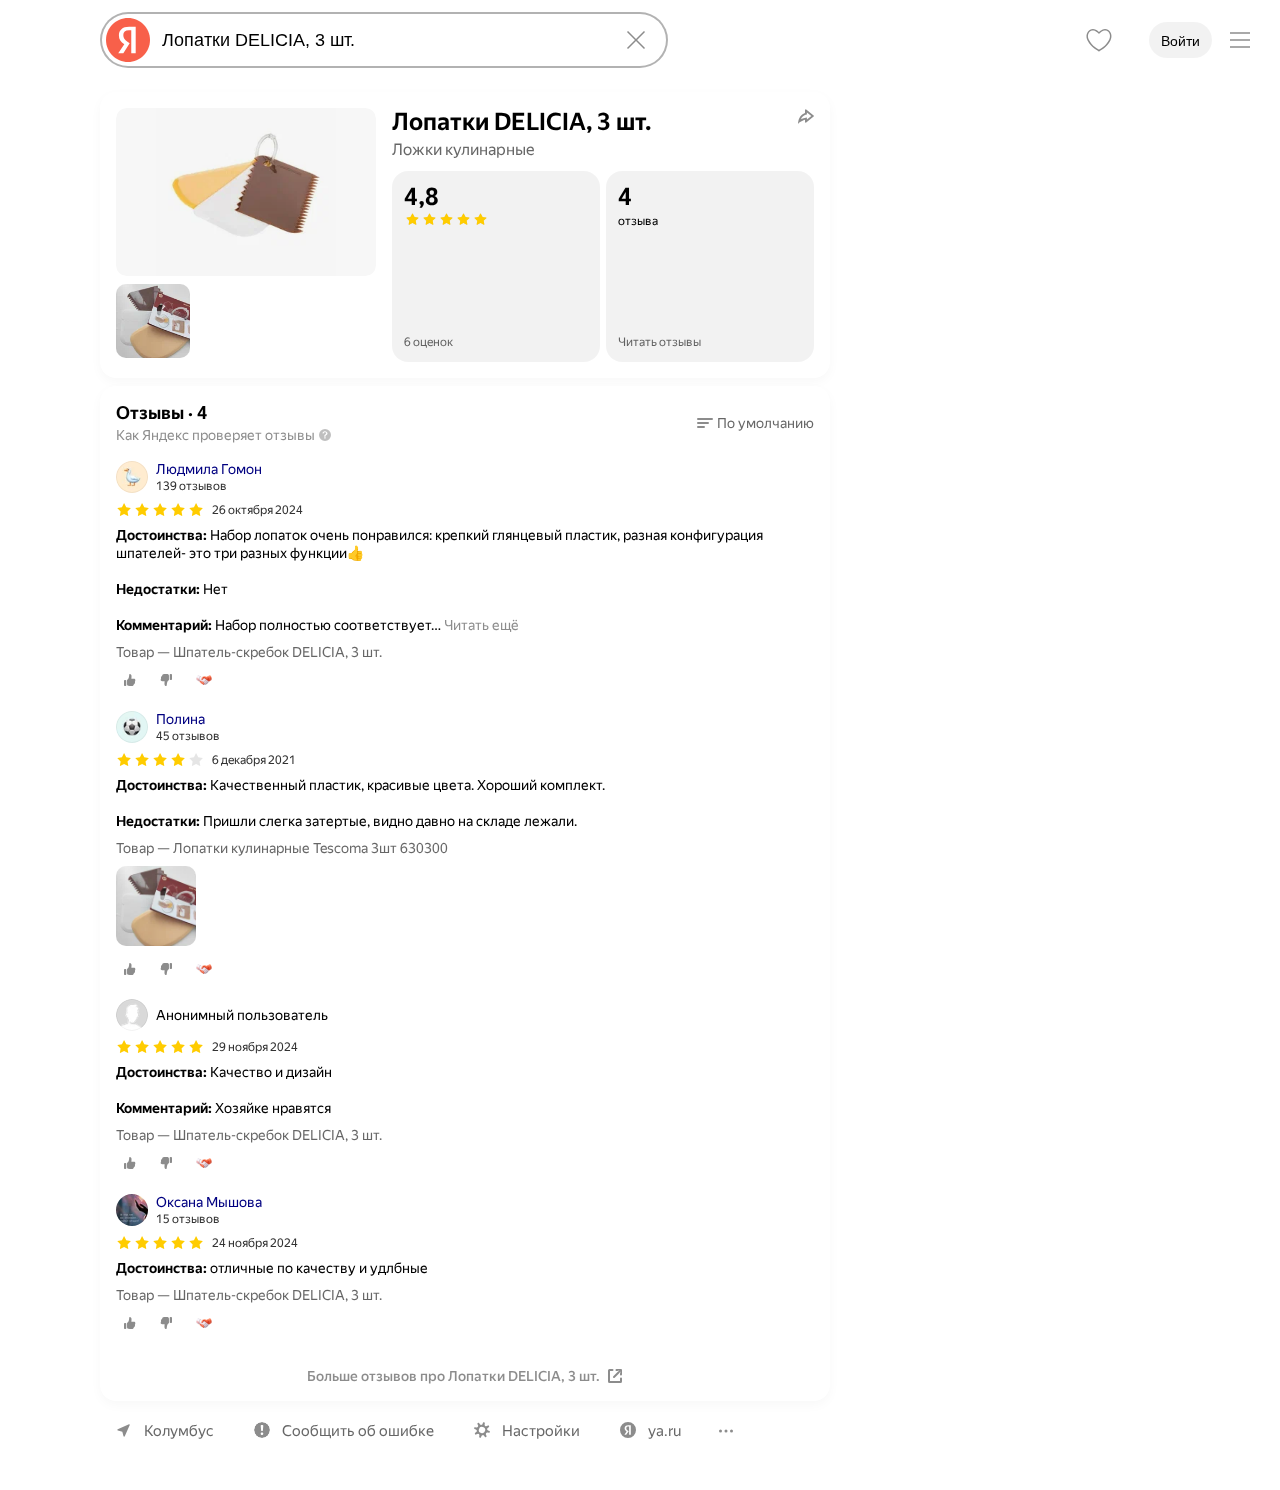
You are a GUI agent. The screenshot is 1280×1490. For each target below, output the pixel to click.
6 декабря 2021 (254, 760)
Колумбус (179, 1431)
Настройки (541, 1431)
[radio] (130, 680)
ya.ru (664, 1431)
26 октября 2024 (257, 510)
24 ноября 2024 (255, 1243)
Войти (1180, 41)
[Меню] (1240, 40)
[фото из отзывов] (156, 907)
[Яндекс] (128, 40)
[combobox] (380, 40)
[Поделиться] (806, 116)
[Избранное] (1099, 40)
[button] (153, 321)
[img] (160, 510)
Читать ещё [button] (481, 625)
